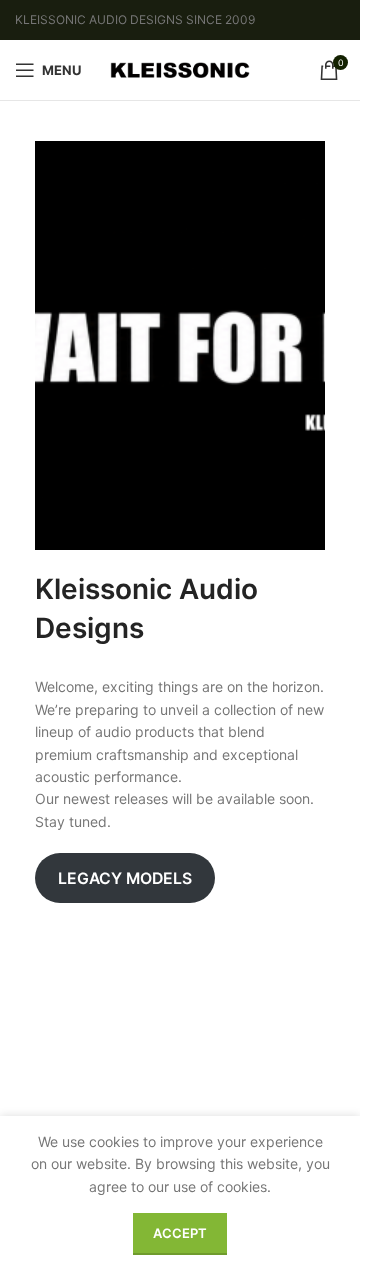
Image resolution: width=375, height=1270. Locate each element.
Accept (180, 1233)
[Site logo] (180, 68)
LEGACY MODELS (125, 878)
